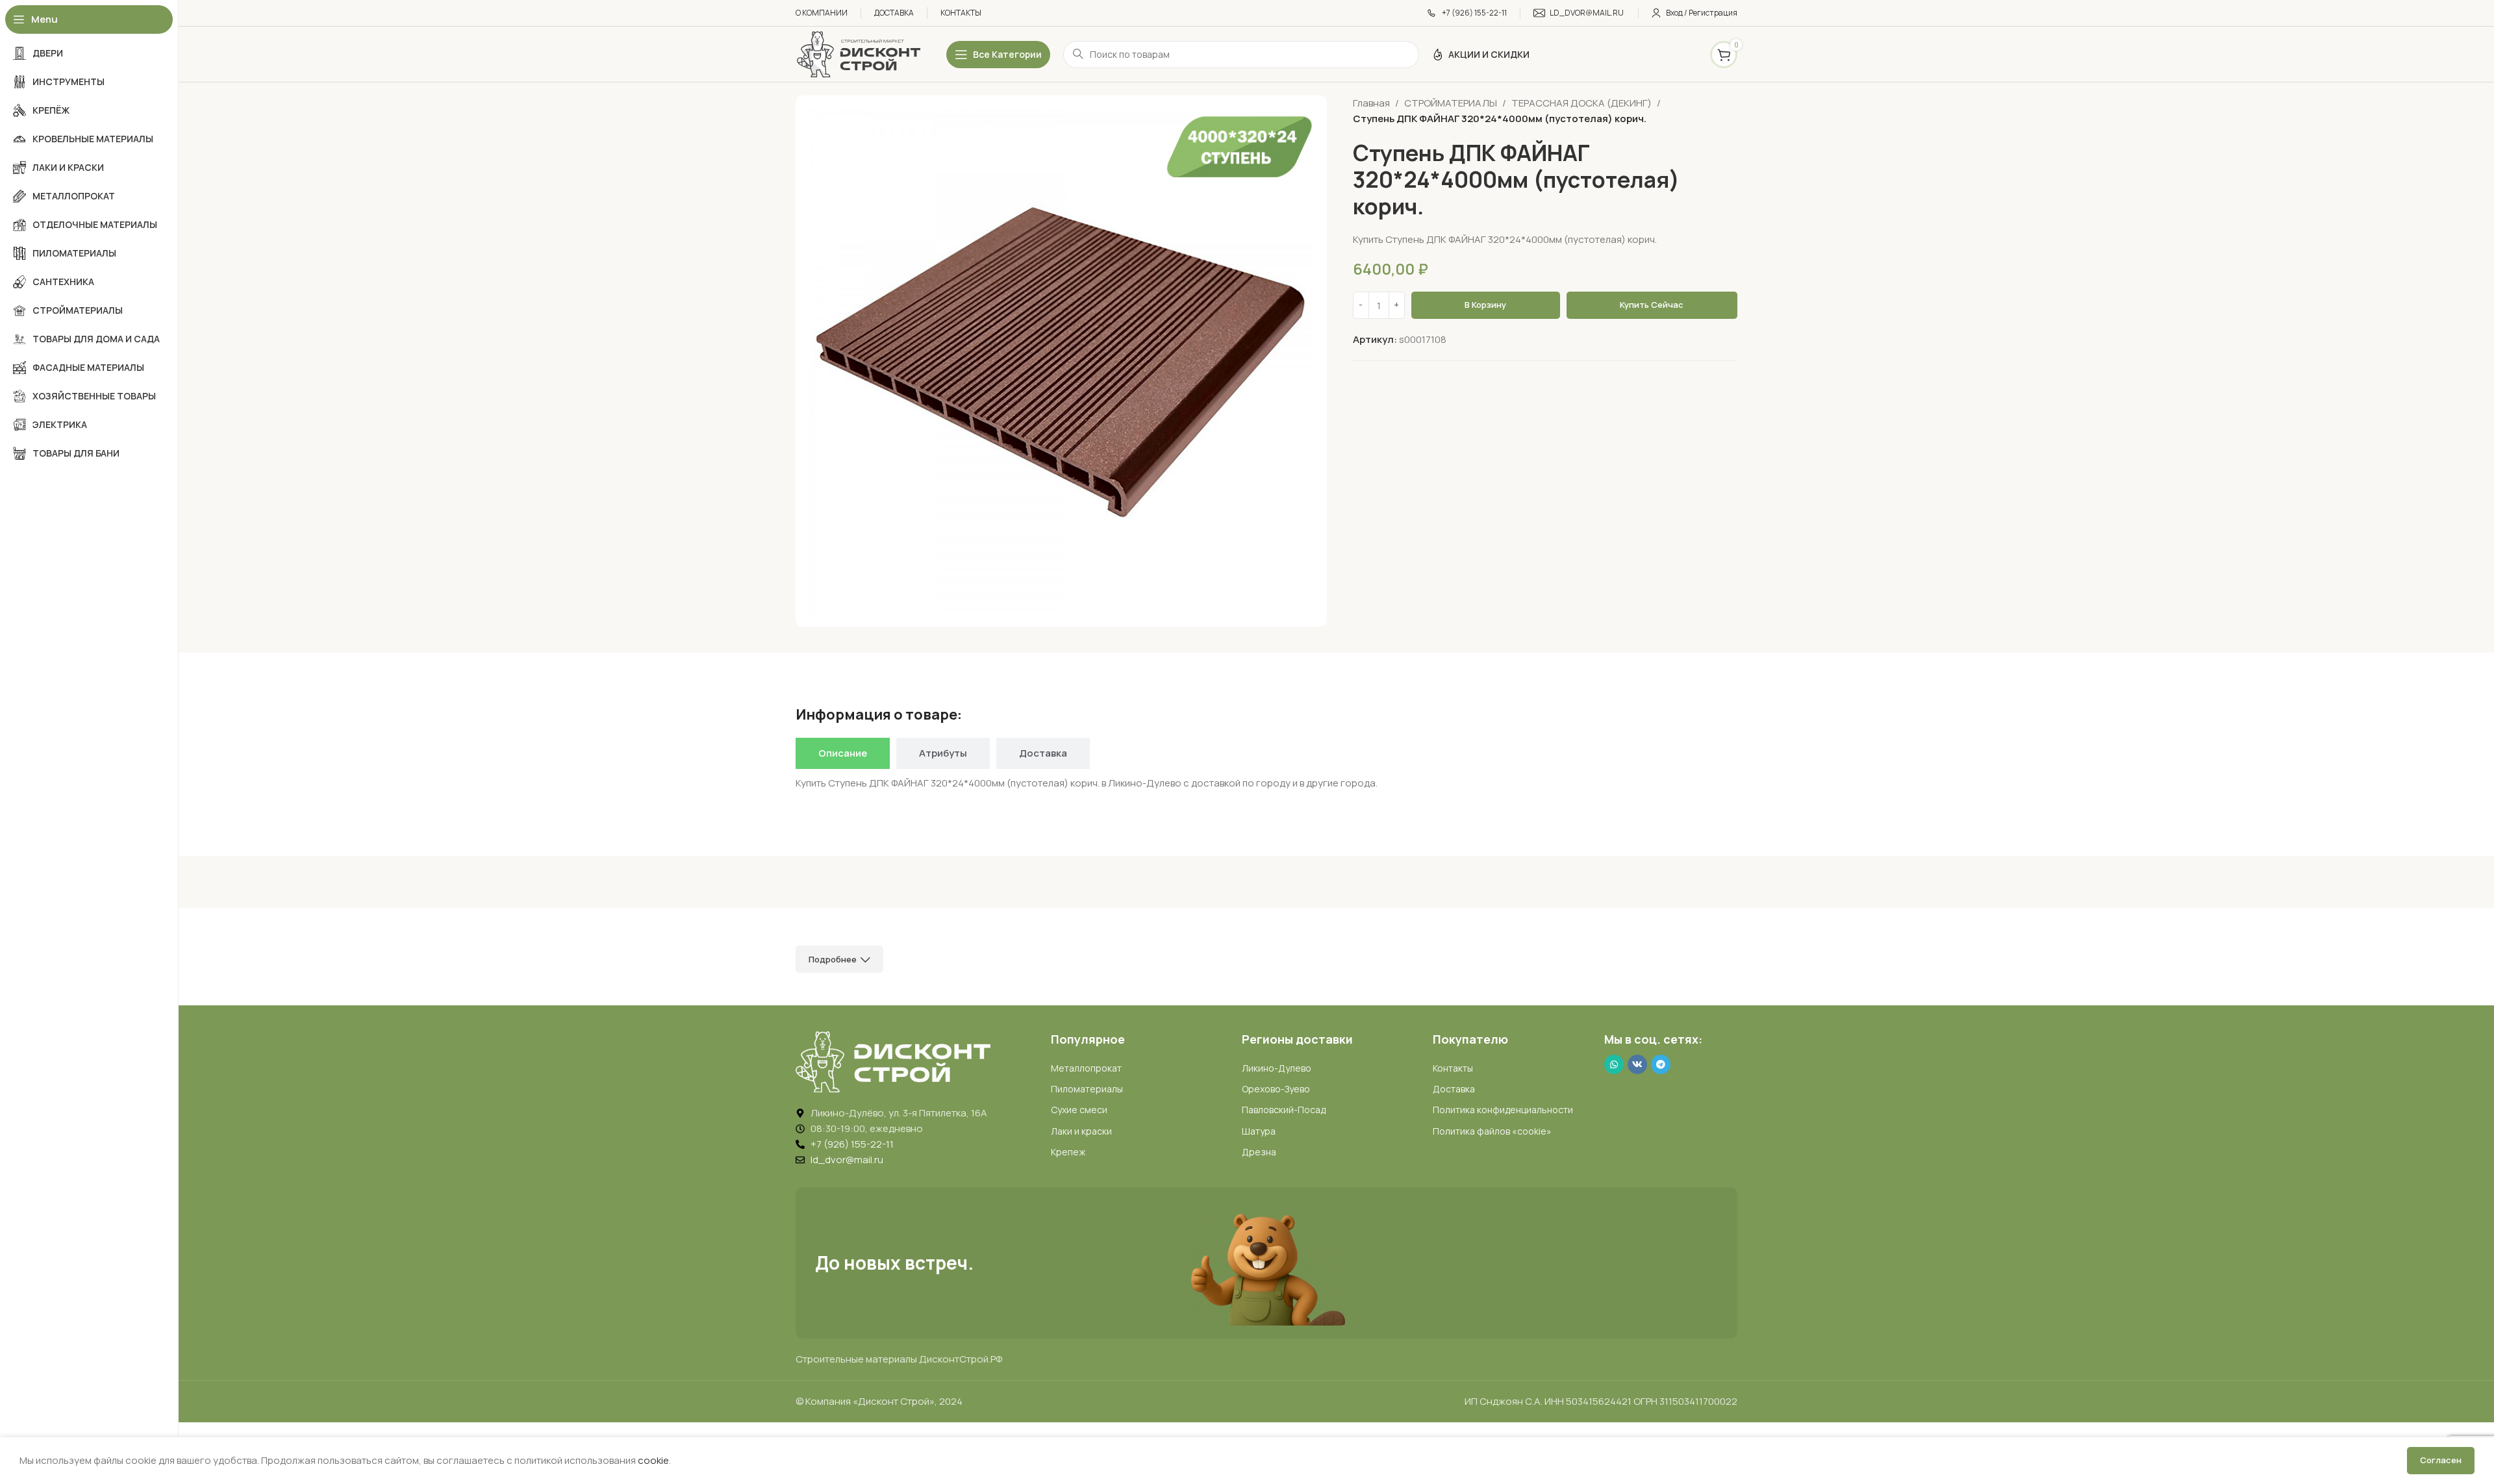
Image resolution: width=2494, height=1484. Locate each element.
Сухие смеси (1079, 1110)
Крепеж (1068, 1152)
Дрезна (1259, 1152)
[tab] (843, 753)
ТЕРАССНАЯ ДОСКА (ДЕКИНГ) (1581, 103)
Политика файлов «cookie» (1492, 1131)
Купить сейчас (1652, 305)
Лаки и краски (1081, 1131)
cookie (653, 1460)
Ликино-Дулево (1277, 1068)
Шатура (1259, 1131)
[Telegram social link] (1661, 1064)
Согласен (2441, 1460)
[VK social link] (1637, 1064)
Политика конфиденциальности (1503, 1110)
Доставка (1454, 1089)
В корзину (1485, 305)
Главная (1371, 103)
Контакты (1453, 1068)
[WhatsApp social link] (1614, 1064)
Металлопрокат (1086, 1068)
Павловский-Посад (1284, 1110)
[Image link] (893, 1061)
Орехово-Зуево (1276, 1089)
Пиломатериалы (1087, 1089)
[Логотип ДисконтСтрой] (858, 54)
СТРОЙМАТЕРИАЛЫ (1451, 103)
